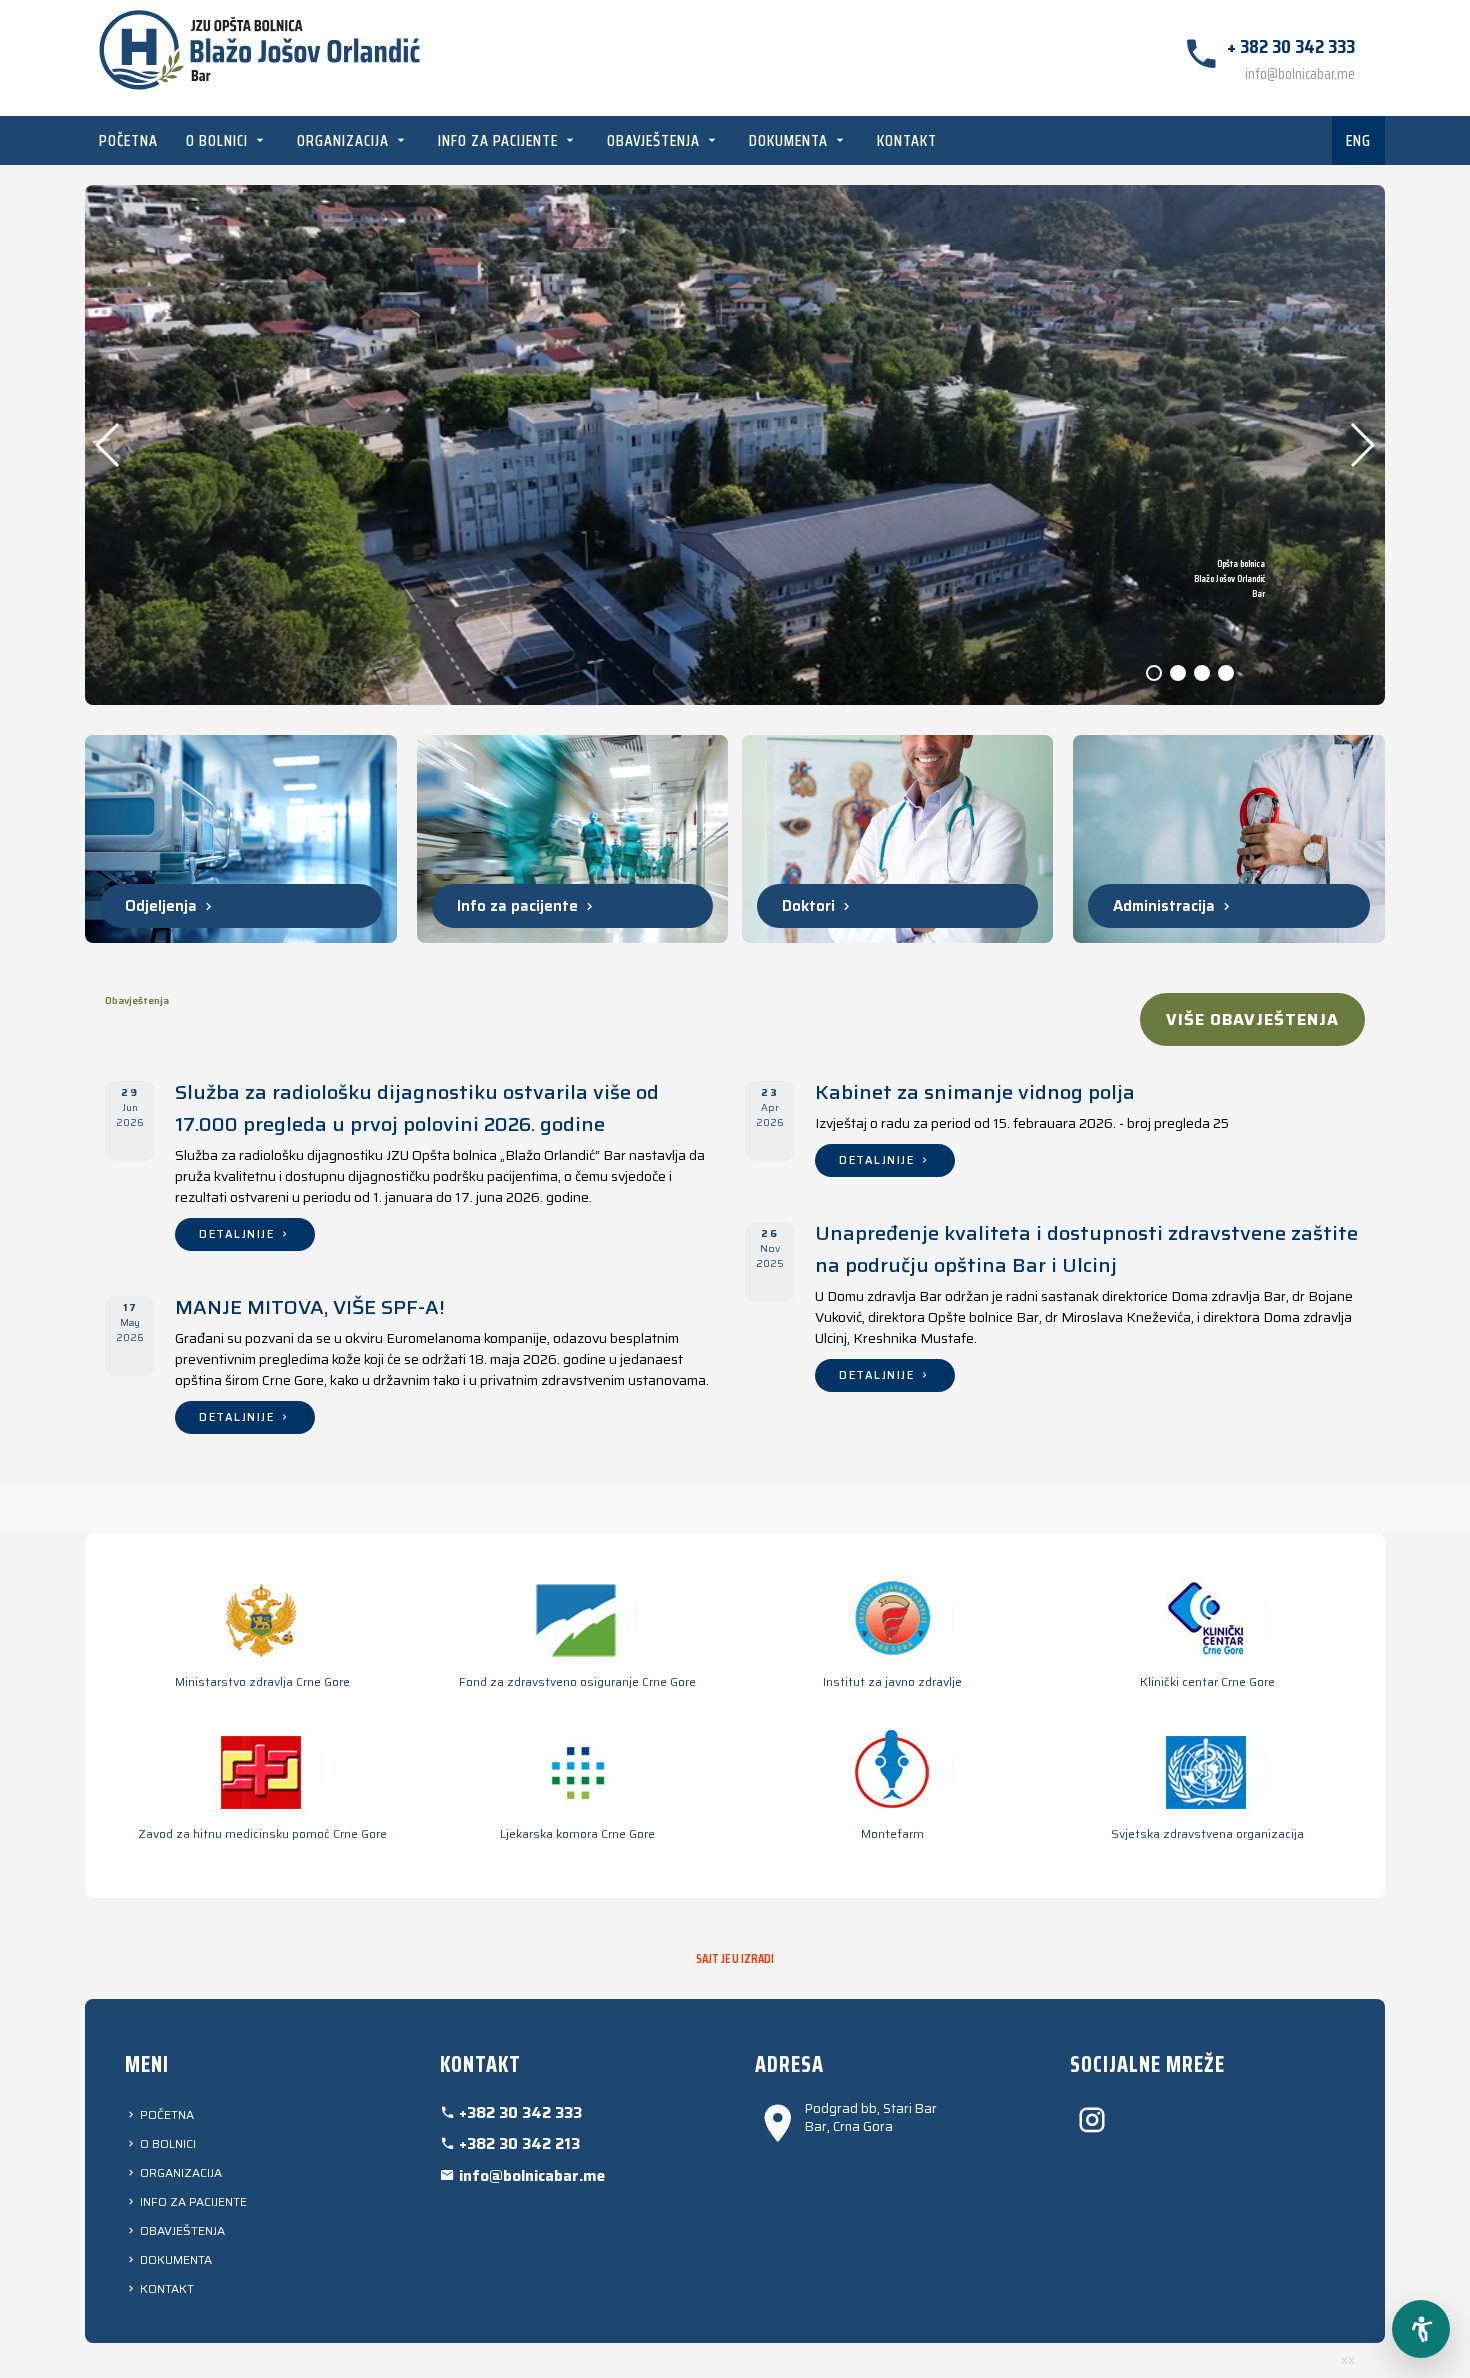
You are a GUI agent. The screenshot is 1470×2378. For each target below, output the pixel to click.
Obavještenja (655, 140)
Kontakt (907, 140)
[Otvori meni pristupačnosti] (1421, 2329)
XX (1348, 2360)
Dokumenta (790, 140)
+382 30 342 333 (518, 2113)
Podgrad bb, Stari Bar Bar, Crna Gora (871, 2118)
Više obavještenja (1252, 1019)
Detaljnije (239, 1234)
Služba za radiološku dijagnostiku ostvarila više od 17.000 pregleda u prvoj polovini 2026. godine (417, 1108)
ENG (1358, 140)
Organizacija (345, 140)
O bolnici (219, 140)
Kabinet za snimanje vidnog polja (975, 1092)
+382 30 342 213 (517, 2144)
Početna (128, 140)
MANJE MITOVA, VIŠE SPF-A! (310, 1307)
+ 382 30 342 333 (1291, 46)
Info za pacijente (500, 140)
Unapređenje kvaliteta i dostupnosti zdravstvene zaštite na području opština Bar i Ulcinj (1086, 1249)
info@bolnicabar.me (1300, 74)
